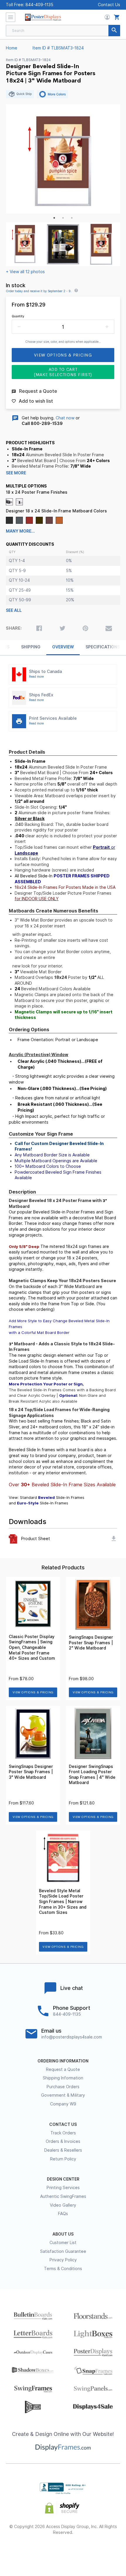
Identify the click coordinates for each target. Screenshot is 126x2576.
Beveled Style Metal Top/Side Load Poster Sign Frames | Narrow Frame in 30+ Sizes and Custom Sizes (63, 1902)
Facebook (22, 2551)
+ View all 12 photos (25, 272)
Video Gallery (63, 2205)
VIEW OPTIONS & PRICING (33, 1692)
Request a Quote (63, 2069)
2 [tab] (63, 218)
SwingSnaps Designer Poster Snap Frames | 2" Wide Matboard (91, 1643)
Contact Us (109, 5)
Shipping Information (63, 2078)
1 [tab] (54, 218)
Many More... (20, 531)
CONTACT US (63, 2124)
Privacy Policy (63, 2260)
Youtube (105, 2551)
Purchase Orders (63, 2087)
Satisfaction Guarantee (63, 2251)
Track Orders (63, 2133)
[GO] (114, 31)
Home (12, 48)
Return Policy (63, 2159)
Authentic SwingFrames (63, 2196)
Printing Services (63, 2188)
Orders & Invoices (63, 2141)
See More (16, 473)
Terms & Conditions (63, 2269)
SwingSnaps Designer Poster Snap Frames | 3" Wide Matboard (31, 1772)
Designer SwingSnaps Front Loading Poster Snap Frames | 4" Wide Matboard (92, 1775)
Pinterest (63, 2551)
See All (14, 610)
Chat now (65, 418)
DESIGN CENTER (63, 2179)
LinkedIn (84, 2551)
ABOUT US (63, 2234)
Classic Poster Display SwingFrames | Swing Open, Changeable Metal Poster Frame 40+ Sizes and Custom (32, 1647)
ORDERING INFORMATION (63, 2061)
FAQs (63, 2214)
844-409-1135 (39, 5)
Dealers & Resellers (63, 2150)
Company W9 (63, 2104)
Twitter (42, 2551)
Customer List (63, 2243)
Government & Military (63, 2095)
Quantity (18, 316)
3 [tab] (72, 218)
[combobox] (63, 31)
